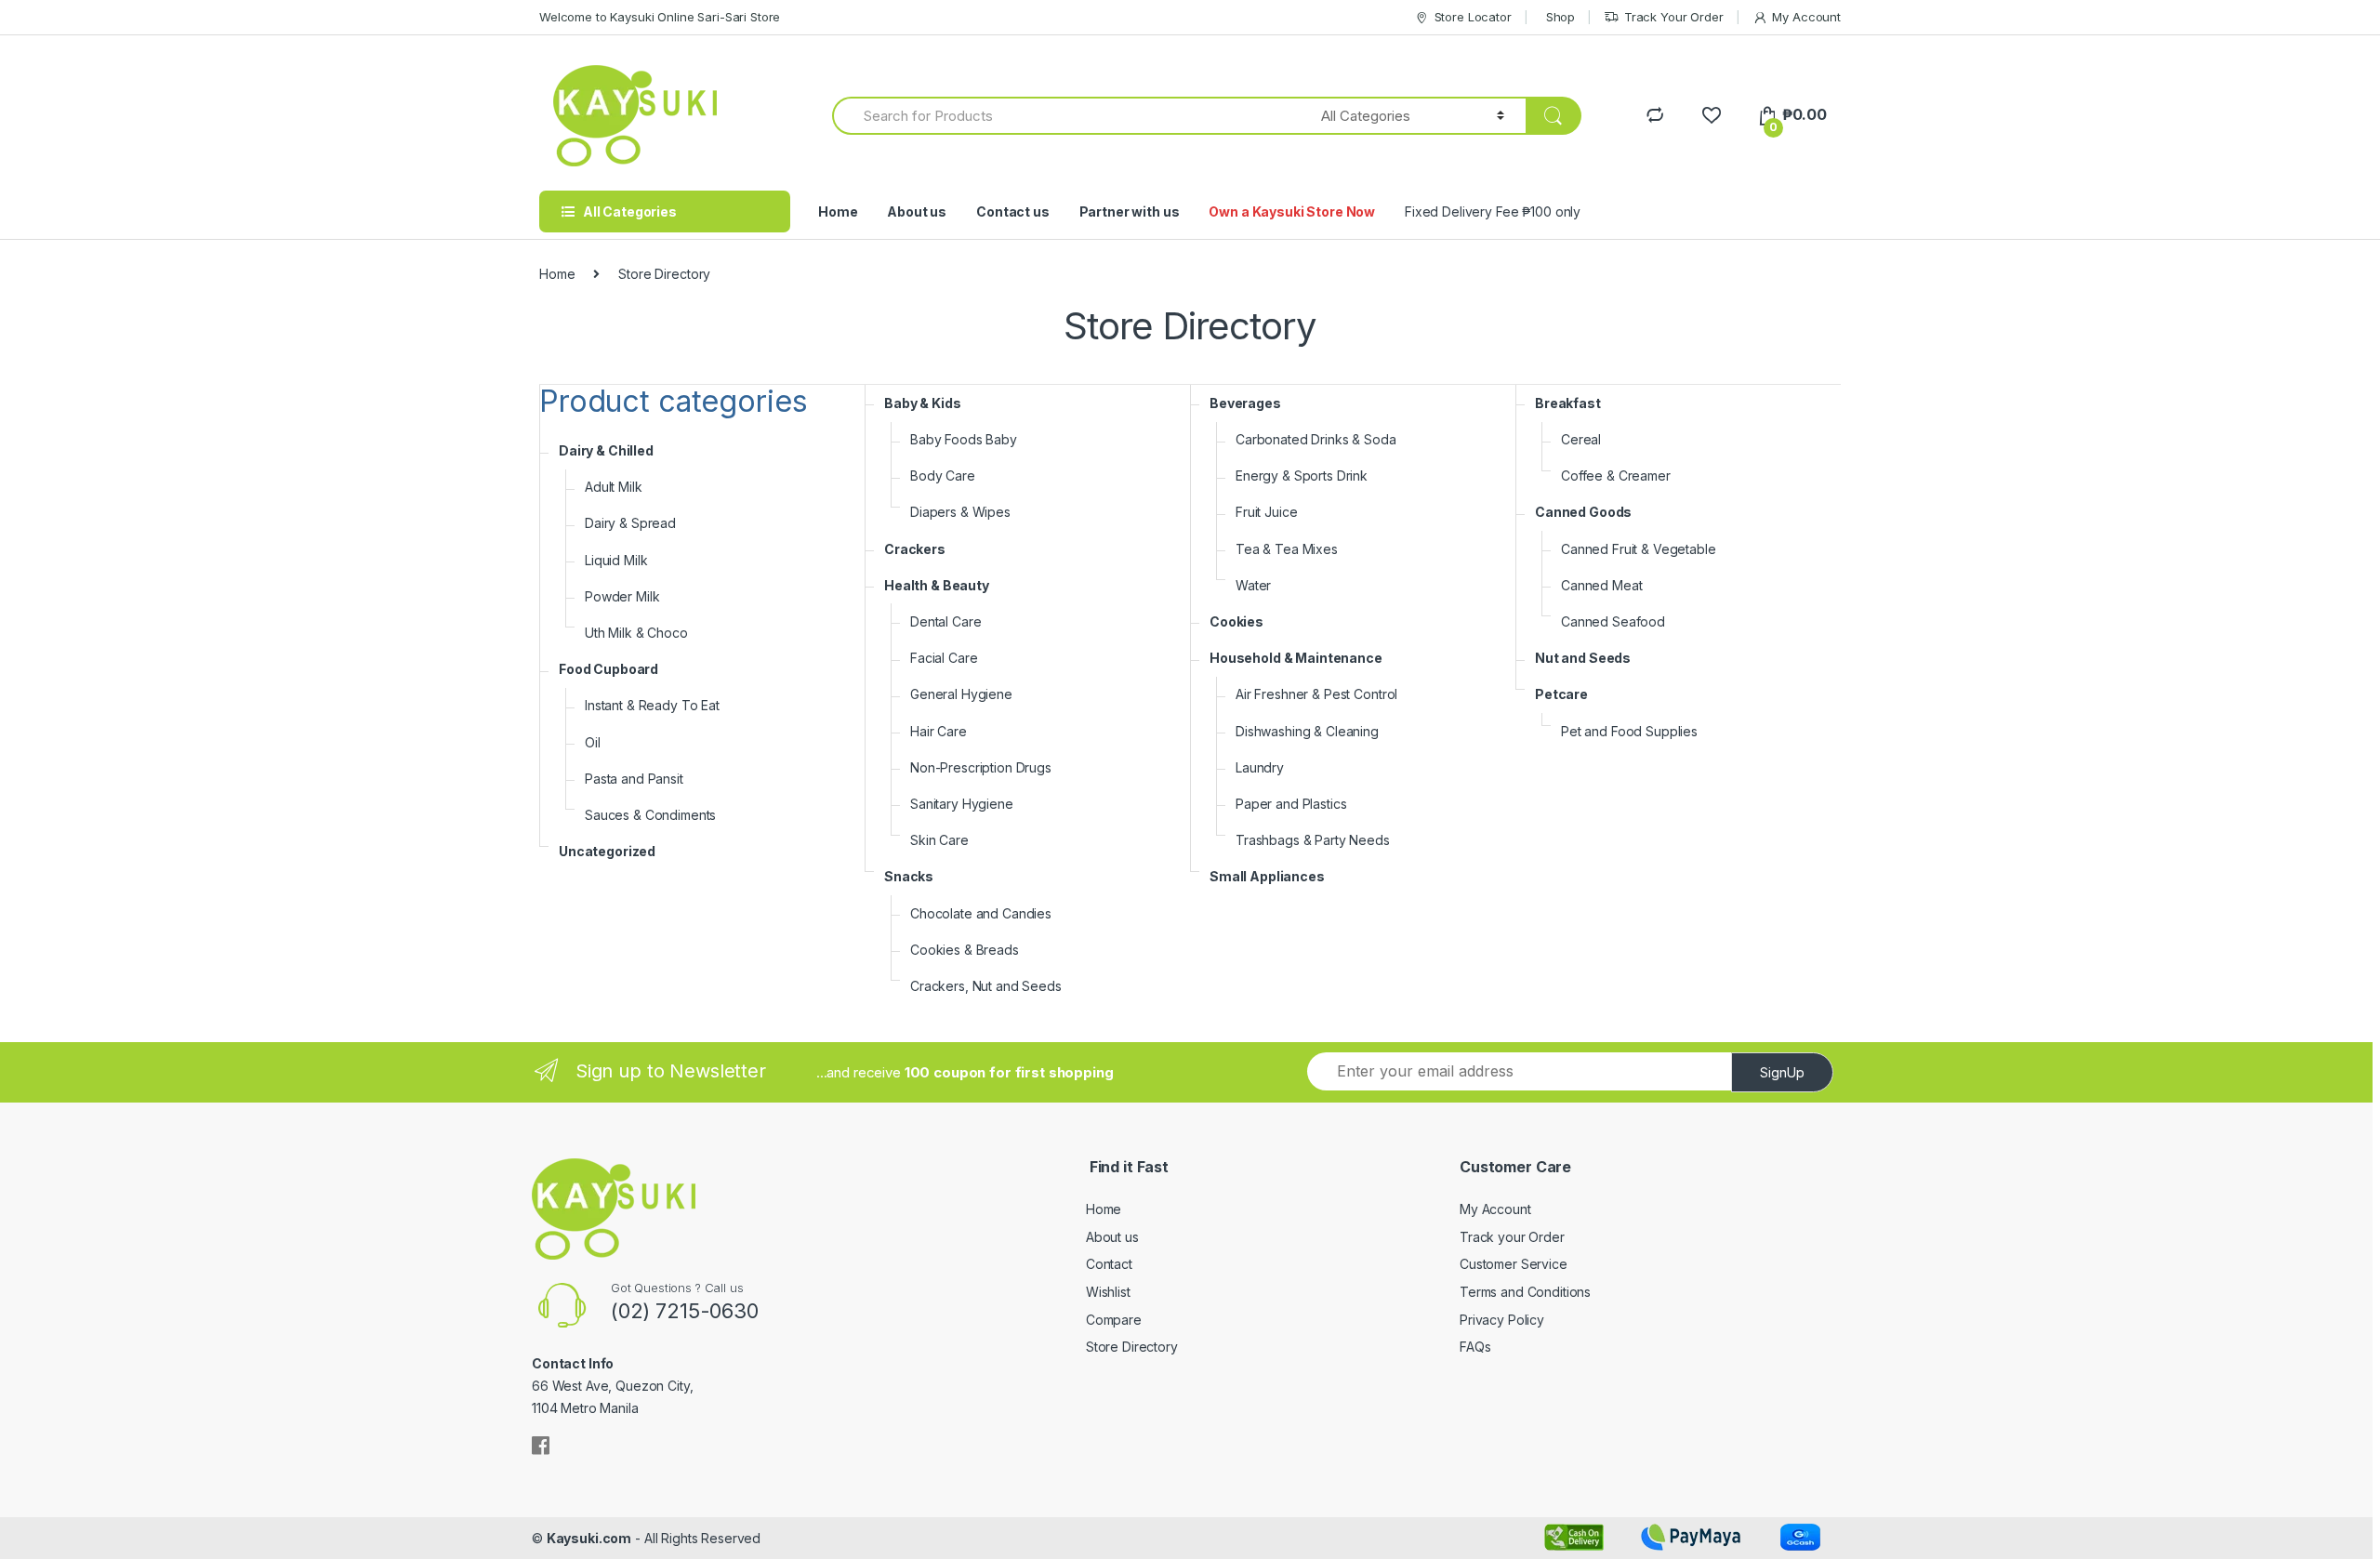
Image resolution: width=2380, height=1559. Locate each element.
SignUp (1782, 1072)
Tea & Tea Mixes (1287, 549)
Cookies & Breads (965, 950)
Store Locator (1473, 17)
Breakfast (1568, 403)
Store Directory (1132, 1347)
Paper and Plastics (1291, 804)
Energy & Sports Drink (1302, 476)
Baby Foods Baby (964, 439)
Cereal (1581, 439)
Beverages (1245, 403)
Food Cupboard (608, 669)
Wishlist (1108, 1292)
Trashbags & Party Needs (1313, 840)
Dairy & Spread (630, 523)
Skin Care (939, 840)
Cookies (1236, 621)
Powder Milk (622, 596)
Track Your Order (1674, 17)
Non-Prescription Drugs (981, 767)
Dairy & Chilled (606, 450)
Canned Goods (1583, 512)
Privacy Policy (1502, 1320)
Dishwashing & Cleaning (1307, 731)
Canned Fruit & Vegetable (1639, 549)
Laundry (1260, 767)
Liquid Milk (616, 560)
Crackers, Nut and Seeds (986, 986)
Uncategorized (607, 851)
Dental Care (945, 621)
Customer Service (1514, 1264)
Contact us (1013, 211)
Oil (593, 742)
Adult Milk (614, 487)
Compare (1114, 1320)
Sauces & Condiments (650, 815)
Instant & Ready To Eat (652, 705)
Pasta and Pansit (634, 779)
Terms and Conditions (1525, 1292)
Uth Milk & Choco (636, 633)
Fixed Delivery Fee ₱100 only (1493, 211)
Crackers (915, 549)
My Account (1806, 17)
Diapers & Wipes (960, 512)
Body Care (943, 476)
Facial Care (944, 658)
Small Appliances (1267, 876)
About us (917, 211)
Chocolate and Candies (981, 913)
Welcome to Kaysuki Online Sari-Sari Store (660, 17)
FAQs (1475, 1347)
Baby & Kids (922, 403)
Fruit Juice (1266, 512)
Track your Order (1512, 1237)
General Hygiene (961, 694)
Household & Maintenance (1296, 658)
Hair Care (939, 731)
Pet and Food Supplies (1629, 731)
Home (838, 211)
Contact (1109, 1264)
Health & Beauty (937, 585)
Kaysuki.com (589, 1538)
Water (1253, 585)
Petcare (1561, 694)
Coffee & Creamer (1616, 476)
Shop (1560, 17)
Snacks (909, 876)
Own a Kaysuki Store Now (1292, 211)
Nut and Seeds (1583, 658)
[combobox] (1066, 116)
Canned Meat (1601, 585)
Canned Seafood (1613, 621)
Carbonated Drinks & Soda (1316, 439)
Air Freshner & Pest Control (1316, 694)
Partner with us (1130, 211)
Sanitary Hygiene (962, 804)
